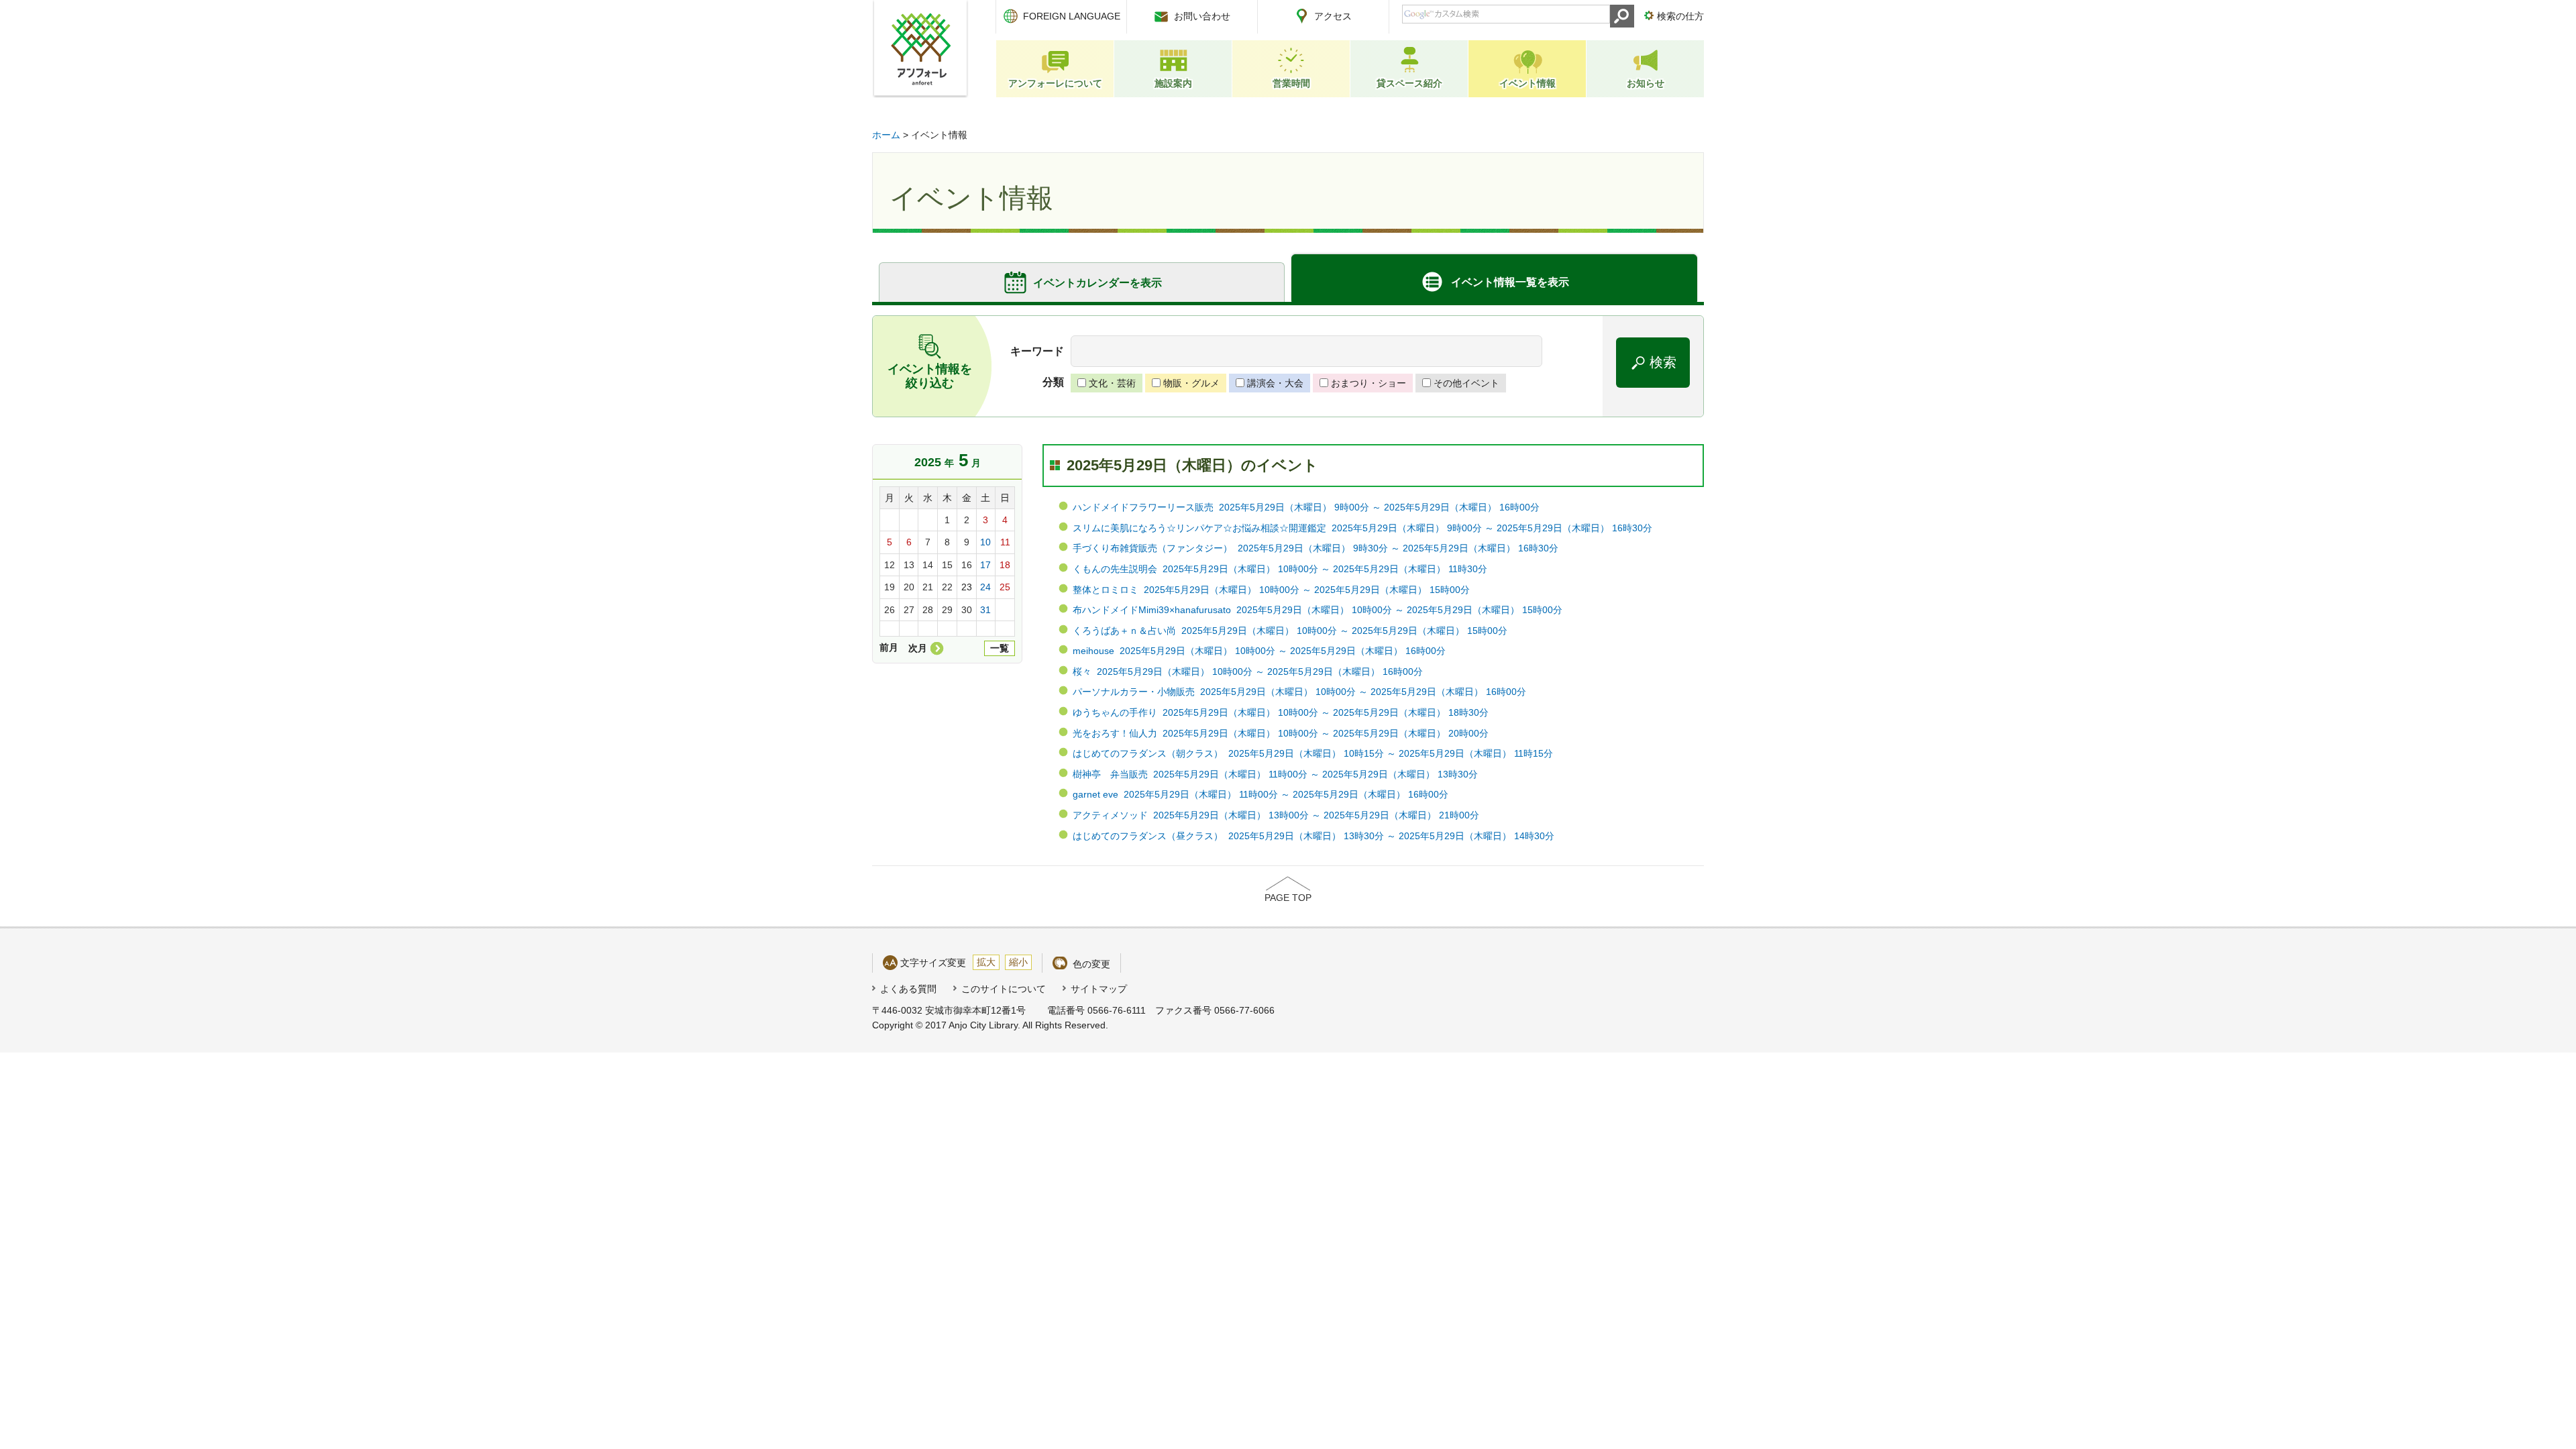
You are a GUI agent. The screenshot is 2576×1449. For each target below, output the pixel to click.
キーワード (1037, 351)
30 (967, 610)
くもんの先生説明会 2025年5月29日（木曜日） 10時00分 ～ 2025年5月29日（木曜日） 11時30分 (1280, 569)
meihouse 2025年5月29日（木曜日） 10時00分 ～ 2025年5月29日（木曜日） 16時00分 (1259, 651)
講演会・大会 (1275, 383)
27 (909, 610)
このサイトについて (1004, 989)
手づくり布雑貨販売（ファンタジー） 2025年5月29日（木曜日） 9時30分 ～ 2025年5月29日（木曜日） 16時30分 (1316, 548)
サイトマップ (1099, 989)
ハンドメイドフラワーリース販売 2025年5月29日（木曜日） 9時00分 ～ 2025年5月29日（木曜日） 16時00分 (1306, 507)
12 (890, 565)
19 (890, 587)
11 (1005, 542)
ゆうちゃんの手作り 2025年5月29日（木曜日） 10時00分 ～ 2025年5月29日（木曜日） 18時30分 (1281, 712)
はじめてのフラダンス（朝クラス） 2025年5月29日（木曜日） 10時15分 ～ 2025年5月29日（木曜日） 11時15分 (1313, 753)
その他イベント (1466, 383)
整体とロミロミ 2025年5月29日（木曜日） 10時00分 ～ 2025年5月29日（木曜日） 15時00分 (1271, 590)
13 (909, 565)
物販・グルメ (1191, 383)
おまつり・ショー (1368, 383)
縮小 (1018, 962)
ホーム (886, 135)
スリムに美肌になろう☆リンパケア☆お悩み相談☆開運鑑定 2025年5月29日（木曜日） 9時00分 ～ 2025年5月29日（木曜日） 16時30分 (1362, 528)
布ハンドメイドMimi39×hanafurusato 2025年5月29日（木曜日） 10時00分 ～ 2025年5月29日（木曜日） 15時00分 (1318, 610)
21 (928, 587)
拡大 (986, 962)
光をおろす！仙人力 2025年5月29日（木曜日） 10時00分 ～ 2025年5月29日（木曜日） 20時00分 (1281, 733)
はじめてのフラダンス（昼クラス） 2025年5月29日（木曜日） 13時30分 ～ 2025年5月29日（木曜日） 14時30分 (1313, 836)
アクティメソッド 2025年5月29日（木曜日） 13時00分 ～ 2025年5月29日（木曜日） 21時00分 (1276, 815)
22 (947, 587)
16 (967, 565)
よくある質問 (908, 989)
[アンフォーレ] (920, 49)
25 (1005, 587)
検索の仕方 (1680, 16)
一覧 (1000, 648)
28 (928, 610)
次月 (918, 648)
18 (1005, 565)
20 (909, 587)
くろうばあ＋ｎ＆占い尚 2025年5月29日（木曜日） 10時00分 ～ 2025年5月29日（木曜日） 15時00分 (1290, 631)
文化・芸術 (1112, 383)
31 (985, 610)
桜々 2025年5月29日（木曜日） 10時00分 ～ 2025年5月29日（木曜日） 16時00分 (1248, 672)
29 (947, 610)
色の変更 (1091, 964)
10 (985, 542)
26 (890, 610)
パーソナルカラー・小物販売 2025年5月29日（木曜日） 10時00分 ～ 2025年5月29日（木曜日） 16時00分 (1299, 692)
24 (985, 587)
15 (947, 565)
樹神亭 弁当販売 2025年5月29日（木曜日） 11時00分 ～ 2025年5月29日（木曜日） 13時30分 (1275, 774)
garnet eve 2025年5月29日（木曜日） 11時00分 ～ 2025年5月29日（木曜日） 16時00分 (1260, 794)
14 (928, 565)
